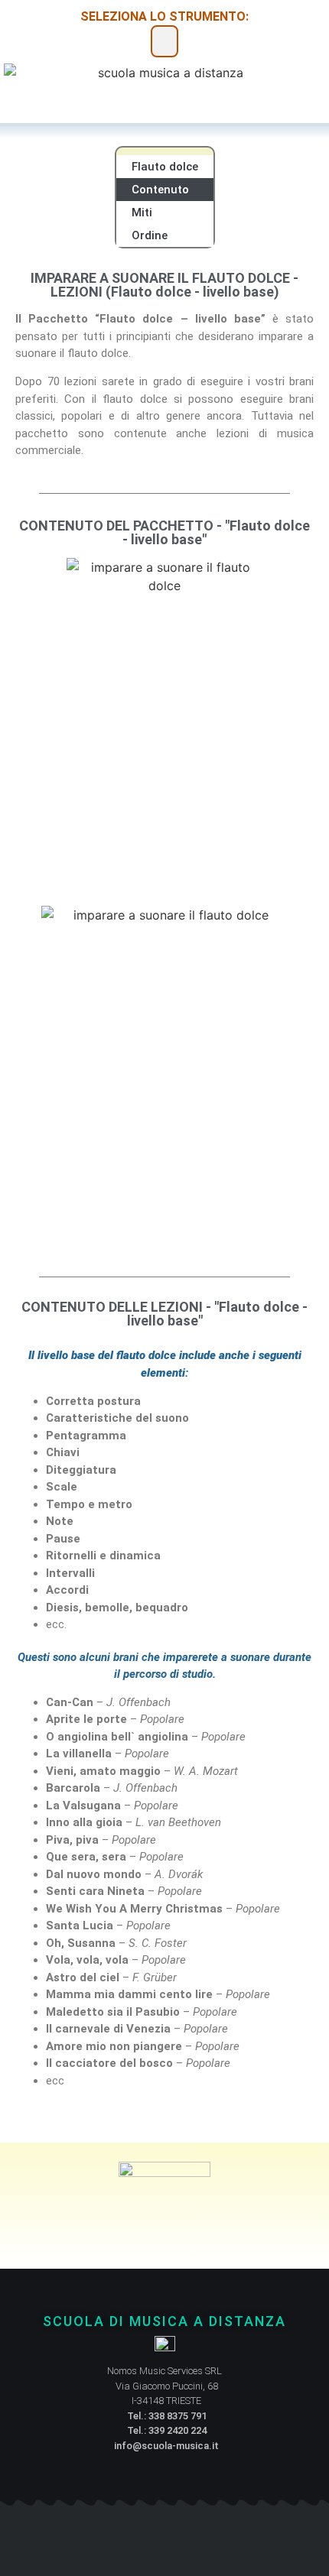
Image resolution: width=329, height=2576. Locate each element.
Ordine (150, 235)
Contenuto (160, 190)
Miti (142, 213)
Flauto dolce (165, 167)
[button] (164, 41)
